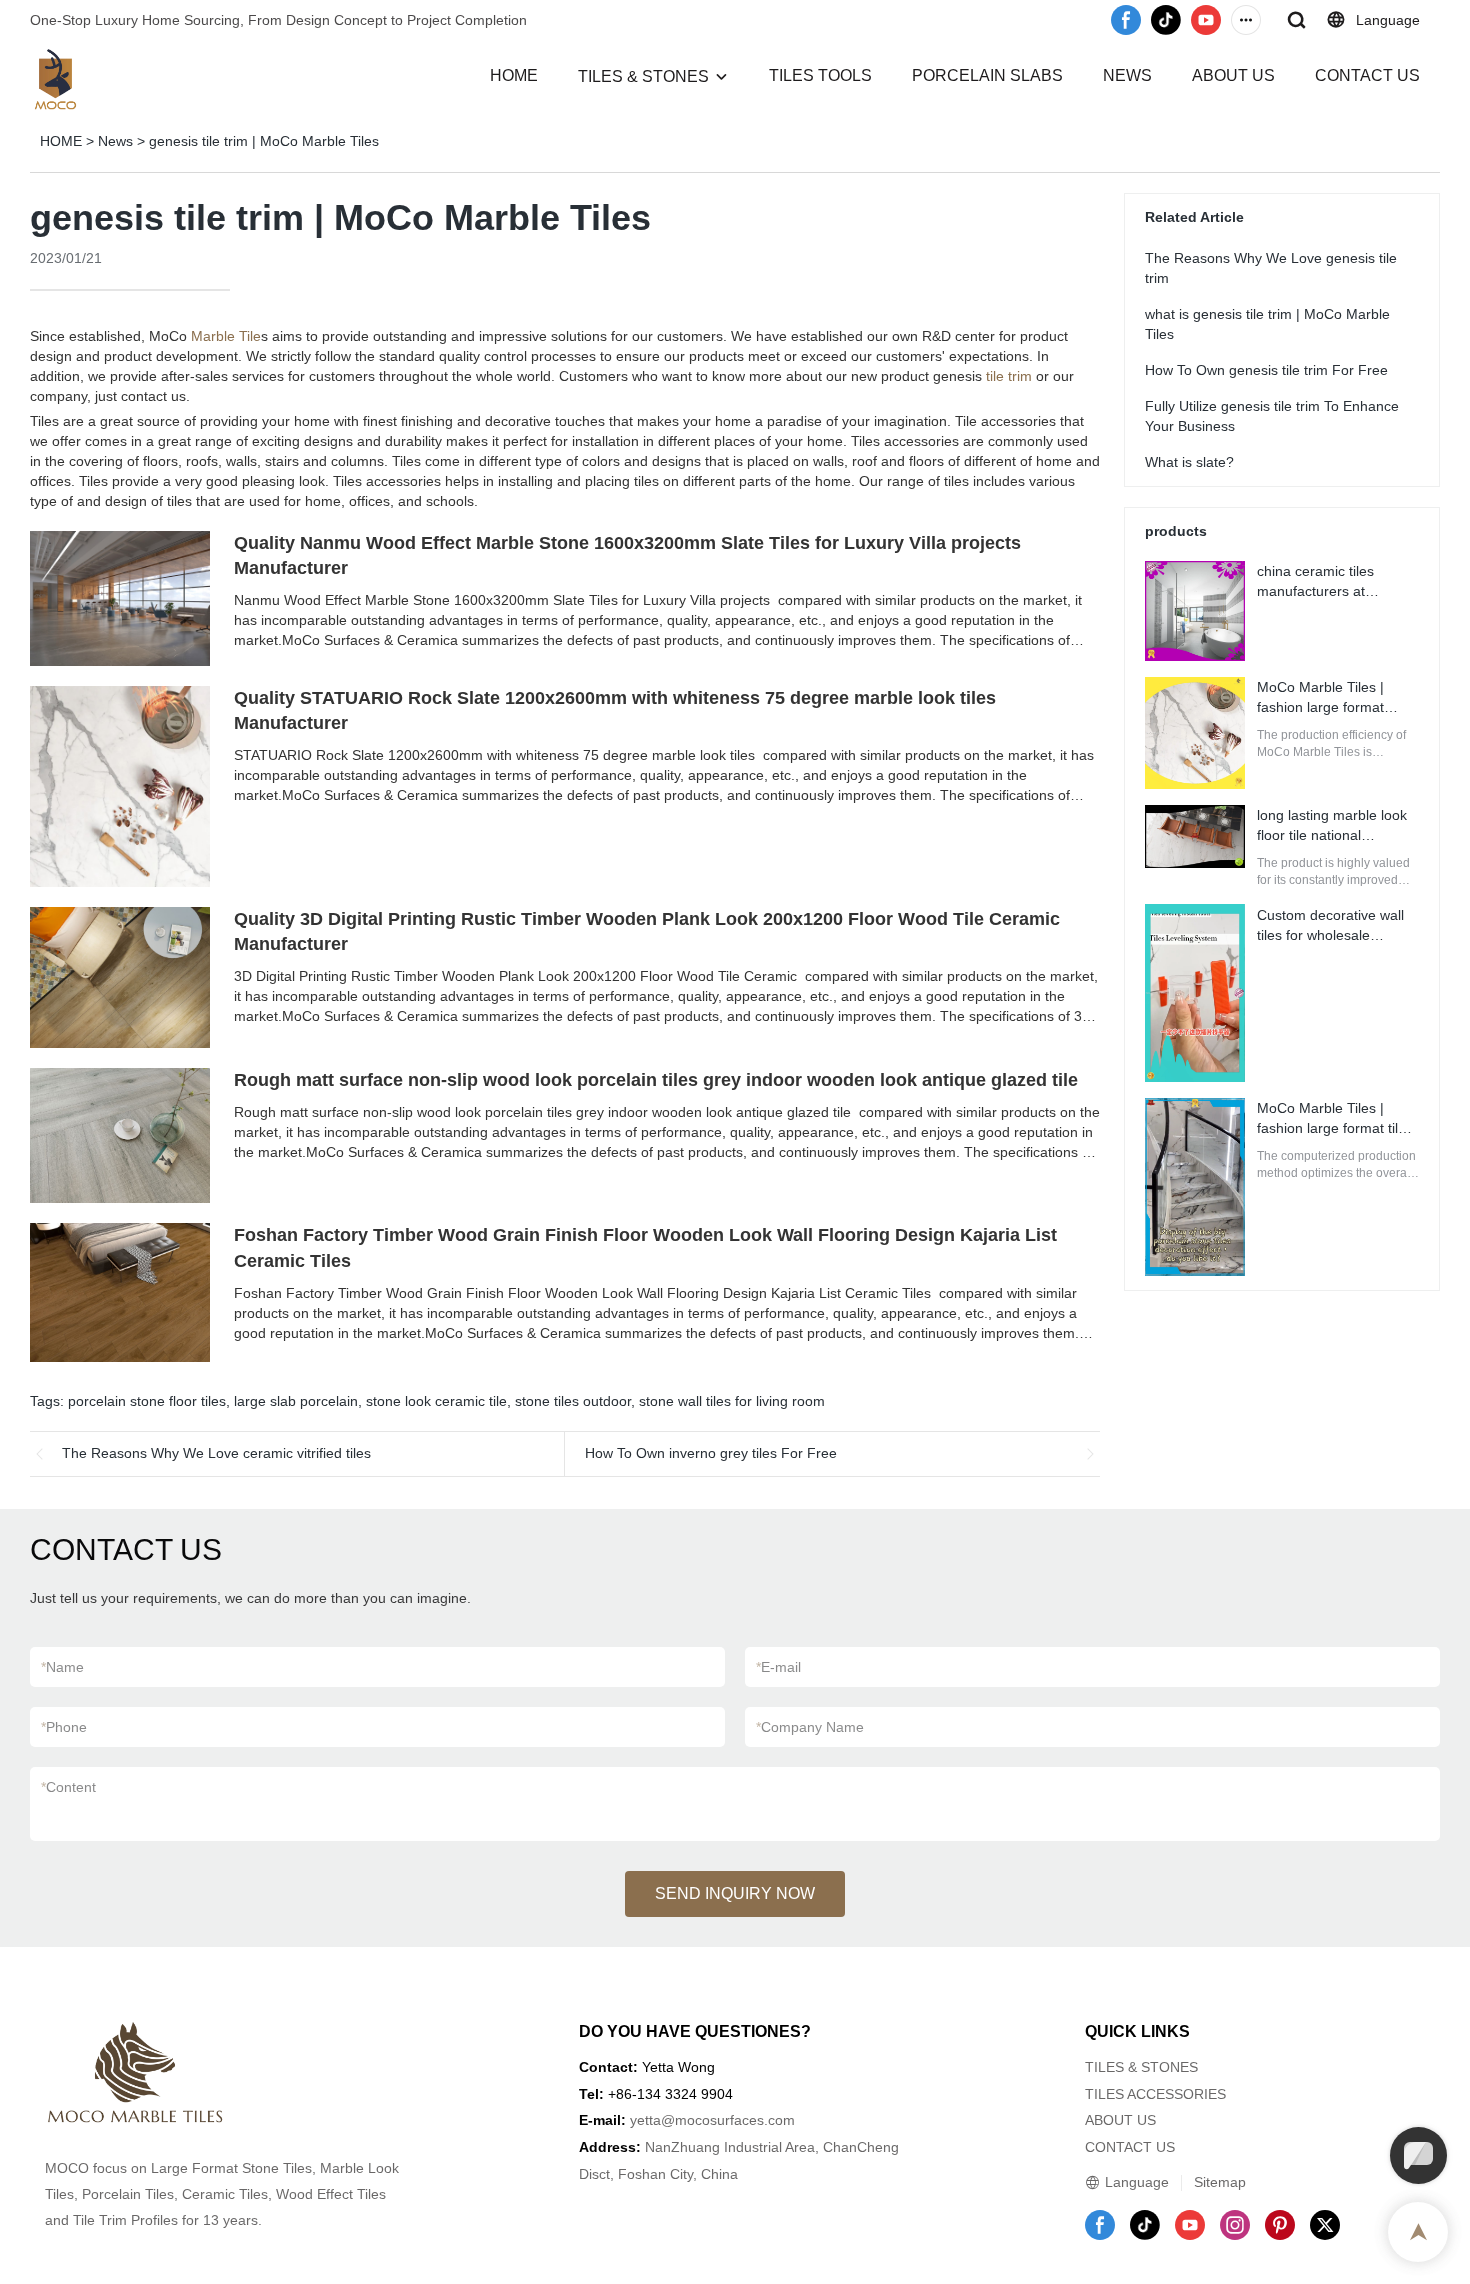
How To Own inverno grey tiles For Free (711, 1453)
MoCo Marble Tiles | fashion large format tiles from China (1335, 1128)
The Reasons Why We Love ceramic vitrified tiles (216, 1453)
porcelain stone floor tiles (147, 1401)
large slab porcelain (296, 1401)
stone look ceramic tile (436, 1401)
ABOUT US (1233, 75)
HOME (514, 75)
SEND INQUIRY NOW (735, 1893)
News (115, 141)
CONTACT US (1367, 75)
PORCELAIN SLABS (987, 75)
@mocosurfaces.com (728, 2120)
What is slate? (1189, 461)
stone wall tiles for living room (732, 1401)
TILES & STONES (643, 76)
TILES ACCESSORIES (1155, 2094)
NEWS (1127, 75)
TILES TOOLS (820, 75)
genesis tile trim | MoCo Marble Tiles (264, 141)
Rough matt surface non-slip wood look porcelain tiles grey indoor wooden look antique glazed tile (656, 1080)
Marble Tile (226, 336)
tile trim (1009, 376)
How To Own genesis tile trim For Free (1266, 369)
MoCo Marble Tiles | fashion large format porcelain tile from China (1334, 707)
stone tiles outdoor (573, 1401)
